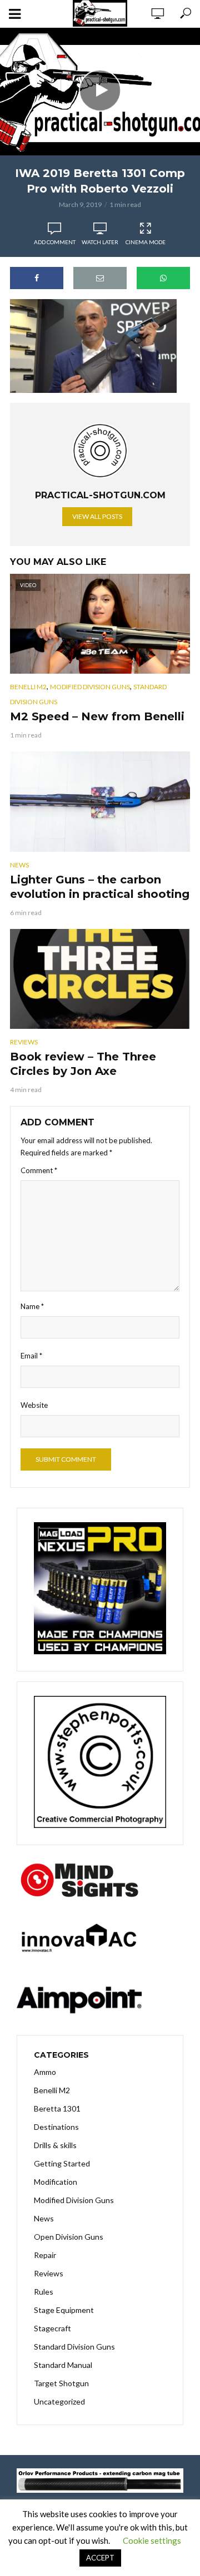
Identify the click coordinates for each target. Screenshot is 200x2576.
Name (32, 1306)
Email (31, 1356)
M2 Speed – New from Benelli (97, 716)
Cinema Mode (146, 242)
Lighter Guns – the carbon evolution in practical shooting (100, 887)
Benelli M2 (28, 687)
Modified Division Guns (90, 687)
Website (34, 1405)
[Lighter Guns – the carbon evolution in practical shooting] (100, 802)
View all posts (97, 516)
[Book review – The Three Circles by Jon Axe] (100, 979)
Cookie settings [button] (152, 2540)
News (19, 865)
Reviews (24, 1042)
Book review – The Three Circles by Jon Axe (83, 1064)
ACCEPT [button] (100, 2558)
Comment (39, 1170)
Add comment (55, 242)
